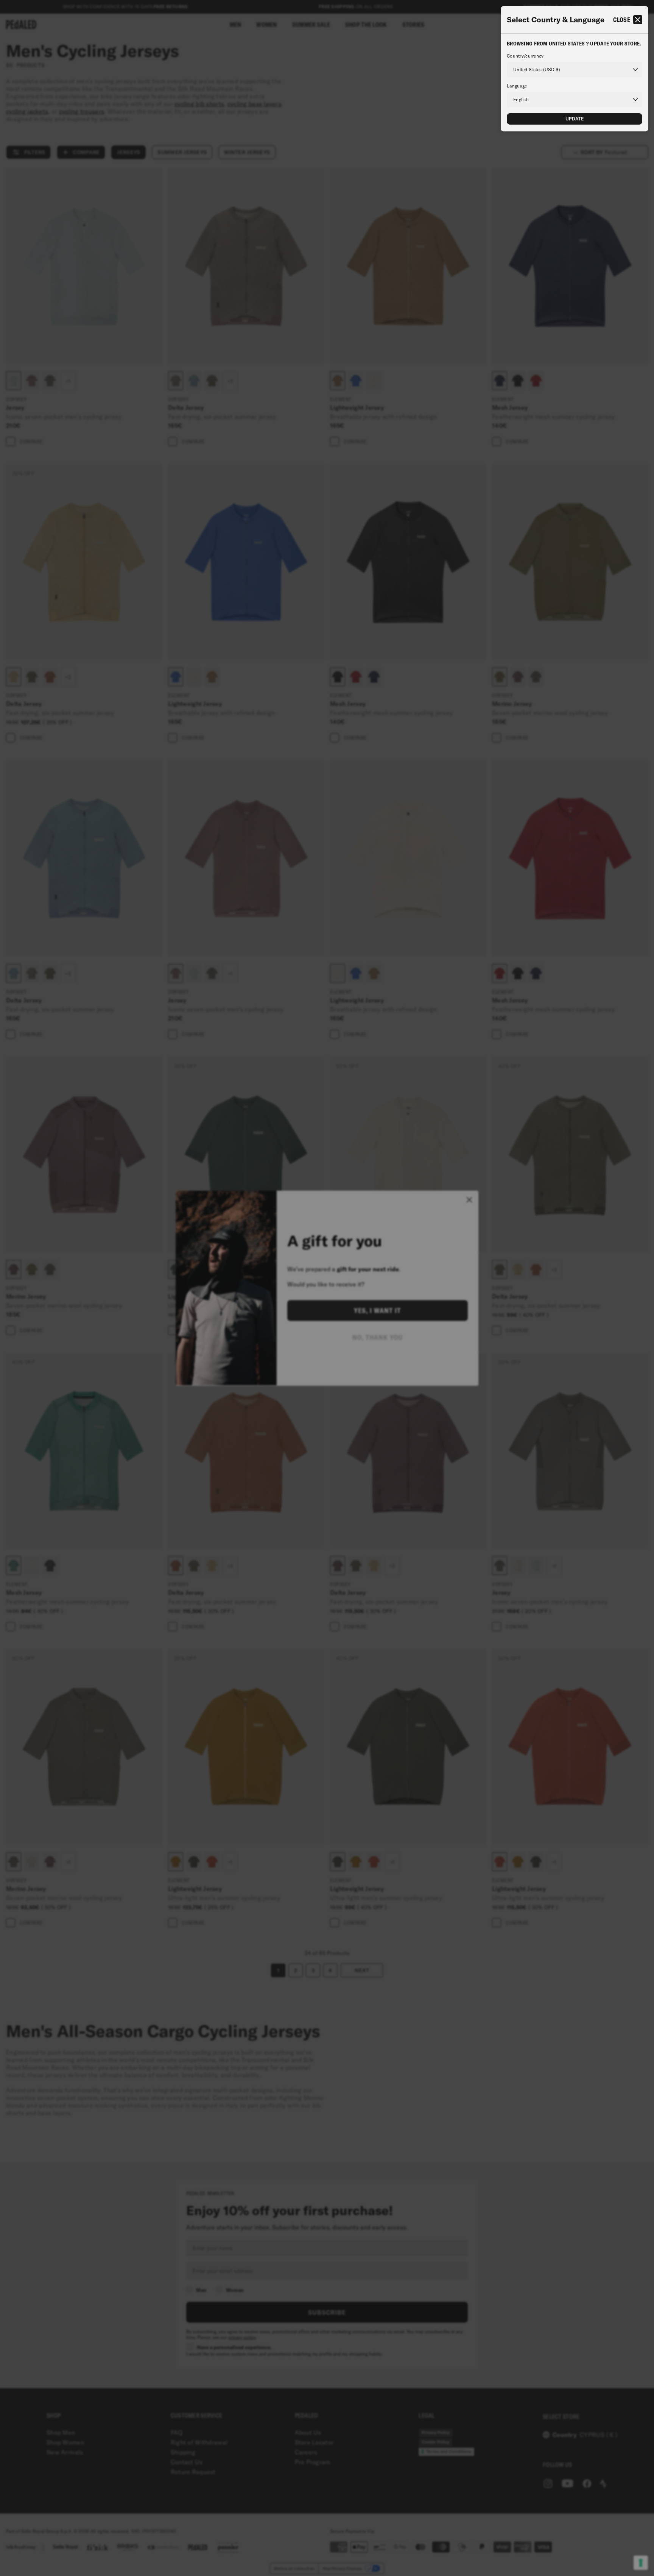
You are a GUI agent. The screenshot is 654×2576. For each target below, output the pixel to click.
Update (575, 119)
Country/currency (525, 56)
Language (517, 86)
